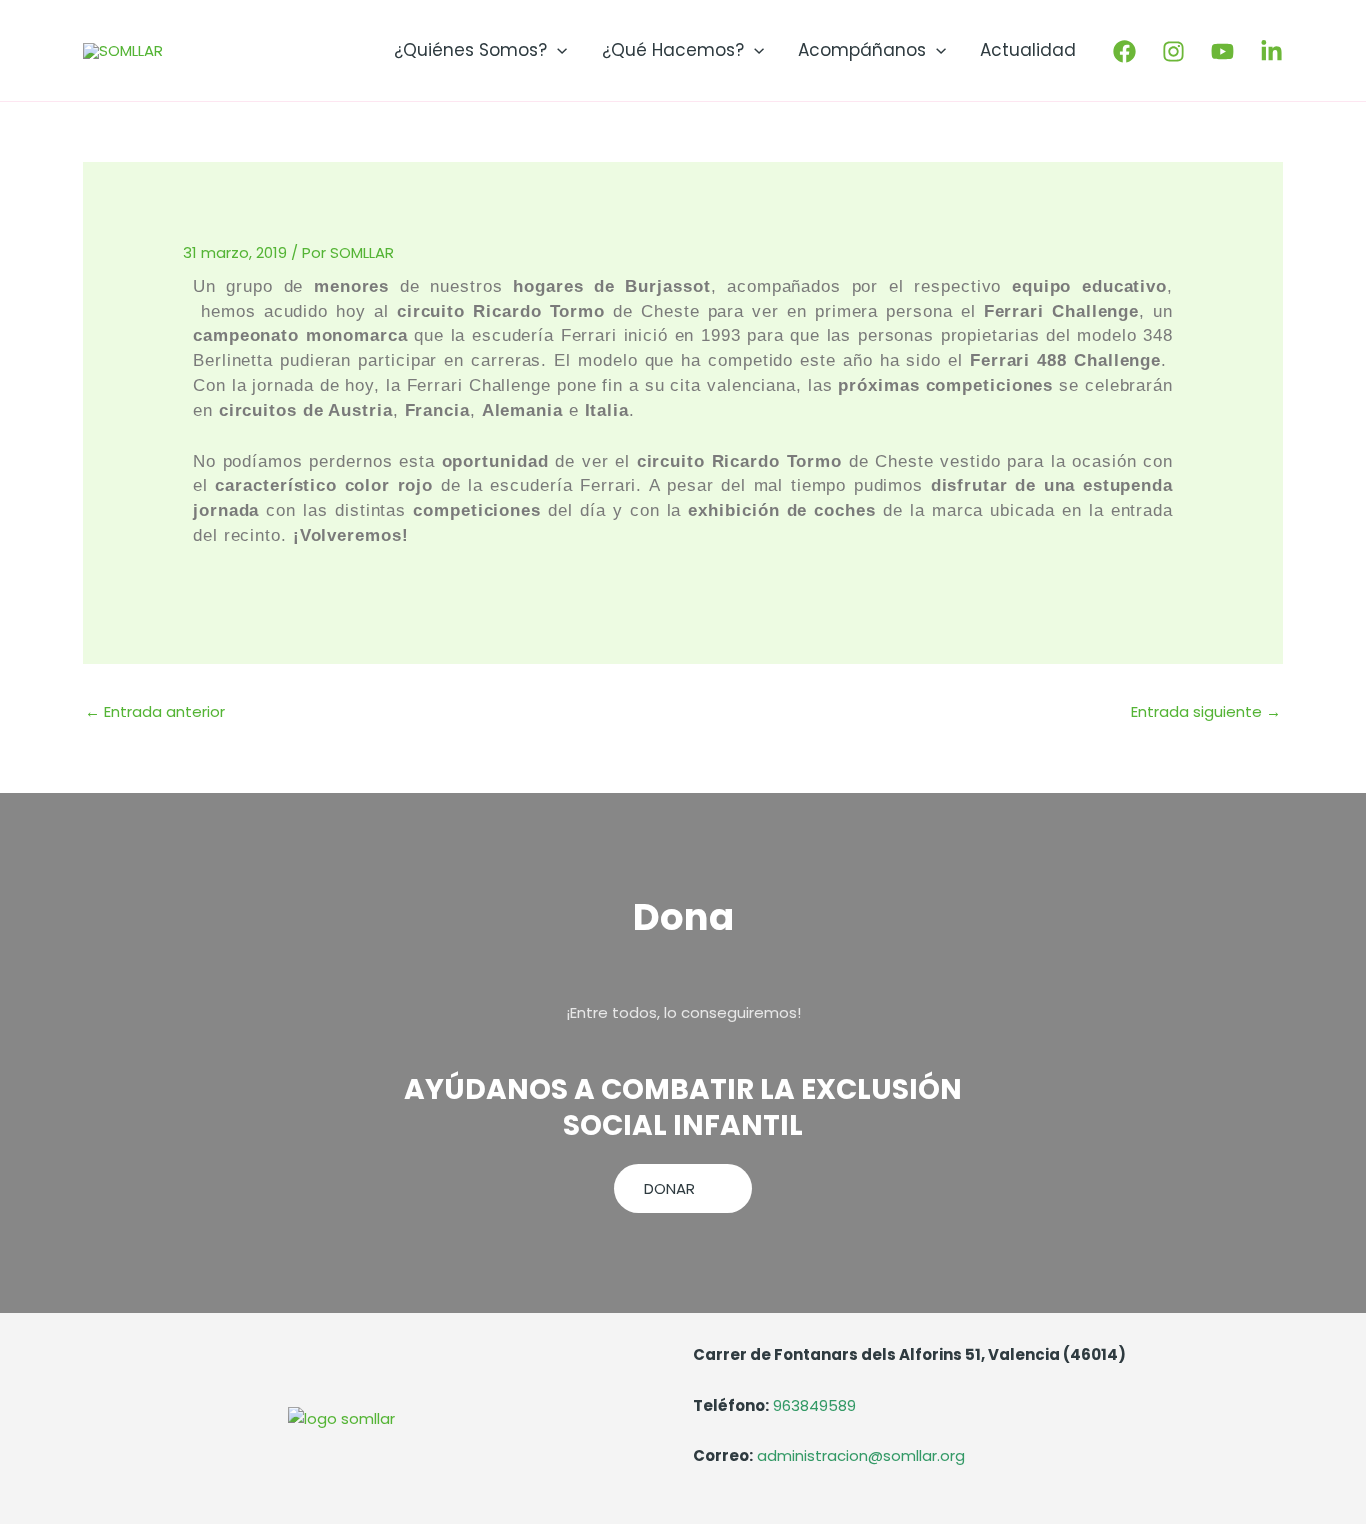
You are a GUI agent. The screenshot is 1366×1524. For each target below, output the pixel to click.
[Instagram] (1173, 51)
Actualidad (1028, 50)
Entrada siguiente (1206, 711)
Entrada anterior (155, 711)
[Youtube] (1222, 51)
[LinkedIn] (1271, 51)
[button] (557, 50)
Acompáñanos (862, 50)
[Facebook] (1124, 51)
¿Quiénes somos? (470, 50)
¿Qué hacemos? (673, 50)
